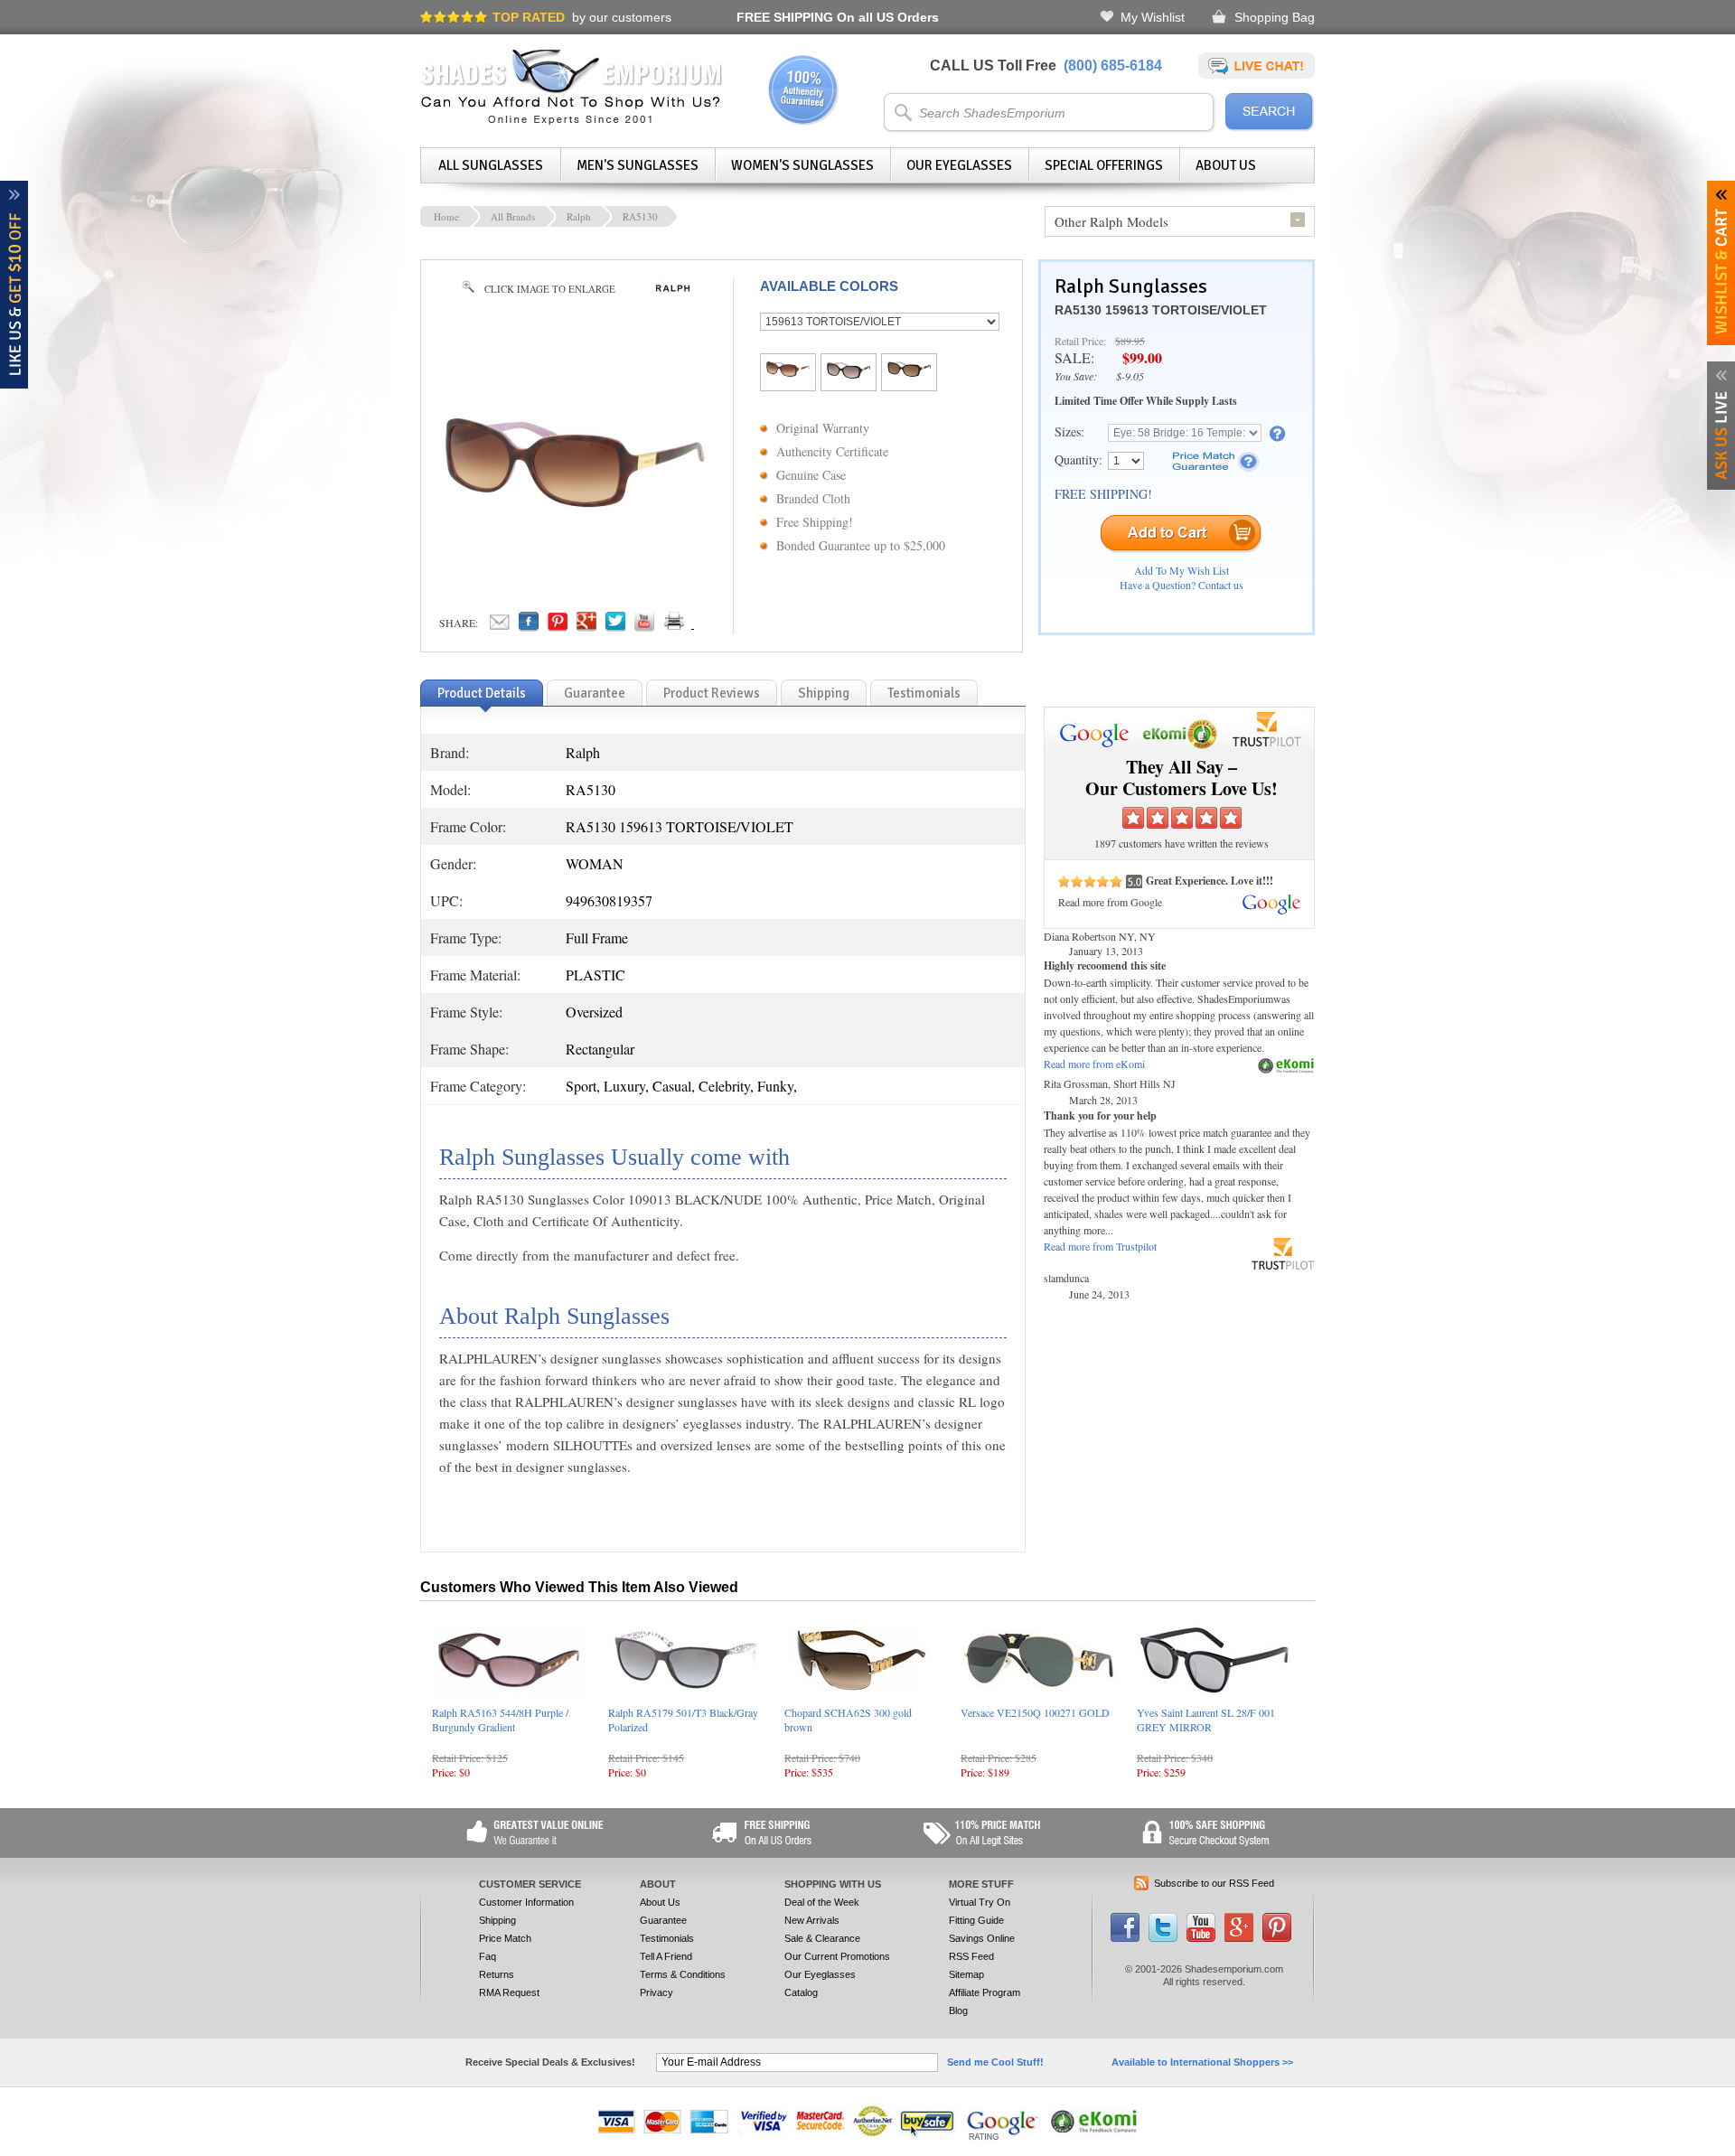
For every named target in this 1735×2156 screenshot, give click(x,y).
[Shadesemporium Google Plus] (1239, 1938)
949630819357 (609, 900)
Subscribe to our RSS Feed (1214, 1883)
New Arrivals (812, 1920)
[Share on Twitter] (615, 626)
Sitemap (966, 1974)
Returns (497, 1974)
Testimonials (667, 1938)
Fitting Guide (976, 1920)
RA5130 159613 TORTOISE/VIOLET (1161, 310)
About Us (1226, 165)
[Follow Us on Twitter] (1163, 1938)
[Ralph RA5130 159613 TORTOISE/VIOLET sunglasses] (575, 508)
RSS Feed (971, 1956)
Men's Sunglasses (638, 165)
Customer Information (526, 1902)
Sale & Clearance (822, 1938)
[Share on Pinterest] (558, 626)
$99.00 (1142, 357)
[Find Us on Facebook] (1125, 1938)
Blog (958, 2011)
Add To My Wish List (1182, 570)
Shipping (497, 1920)
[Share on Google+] (586, 626)
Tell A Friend (666, 1956)
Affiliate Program (985, 1992)
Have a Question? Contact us (1182, 585)
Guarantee (663, 1920)
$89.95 (1130, 341)
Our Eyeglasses (959, 165)
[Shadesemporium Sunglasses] (572, 121)
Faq (488, 1956)
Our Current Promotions (837, 1956)
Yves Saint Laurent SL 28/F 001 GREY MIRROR (1206, 1720)
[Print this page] (714, 626)
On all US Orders (838, 17)
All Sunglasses (491, 165)
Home (446, 216)
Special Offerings (1104, 165)
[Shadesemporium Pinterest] (1277, 1938)
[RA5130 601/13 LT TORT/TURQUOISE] (909, 372)
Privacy (656, 1992)
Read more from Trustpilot (1100, 1246)
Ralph (579, 216)
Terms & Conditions (683, 1974)
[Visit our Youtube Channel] (1201, 1938)
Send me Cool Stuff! (995, 2062)
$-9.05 (1130, 376)
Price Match (505, 1938)
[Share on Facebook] (529, 626)
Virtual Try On (980, 1902)
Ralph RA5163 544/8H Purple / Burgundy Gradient (500, 1720)
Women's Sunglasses (802, 165)
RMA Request (509, 1992)
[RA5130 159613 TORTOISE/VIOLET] (788, 372)
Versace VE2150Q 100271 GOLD (1035, 1712)
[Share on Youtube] (644, 626)
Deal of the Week (822, 1902)
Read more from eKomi (1094, 1064)
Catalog (801, 1992)
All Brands (513, 216)
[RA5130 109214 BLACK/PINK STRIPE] (849, 374)
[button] (1734, 2155)
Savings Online (982, 1938)
